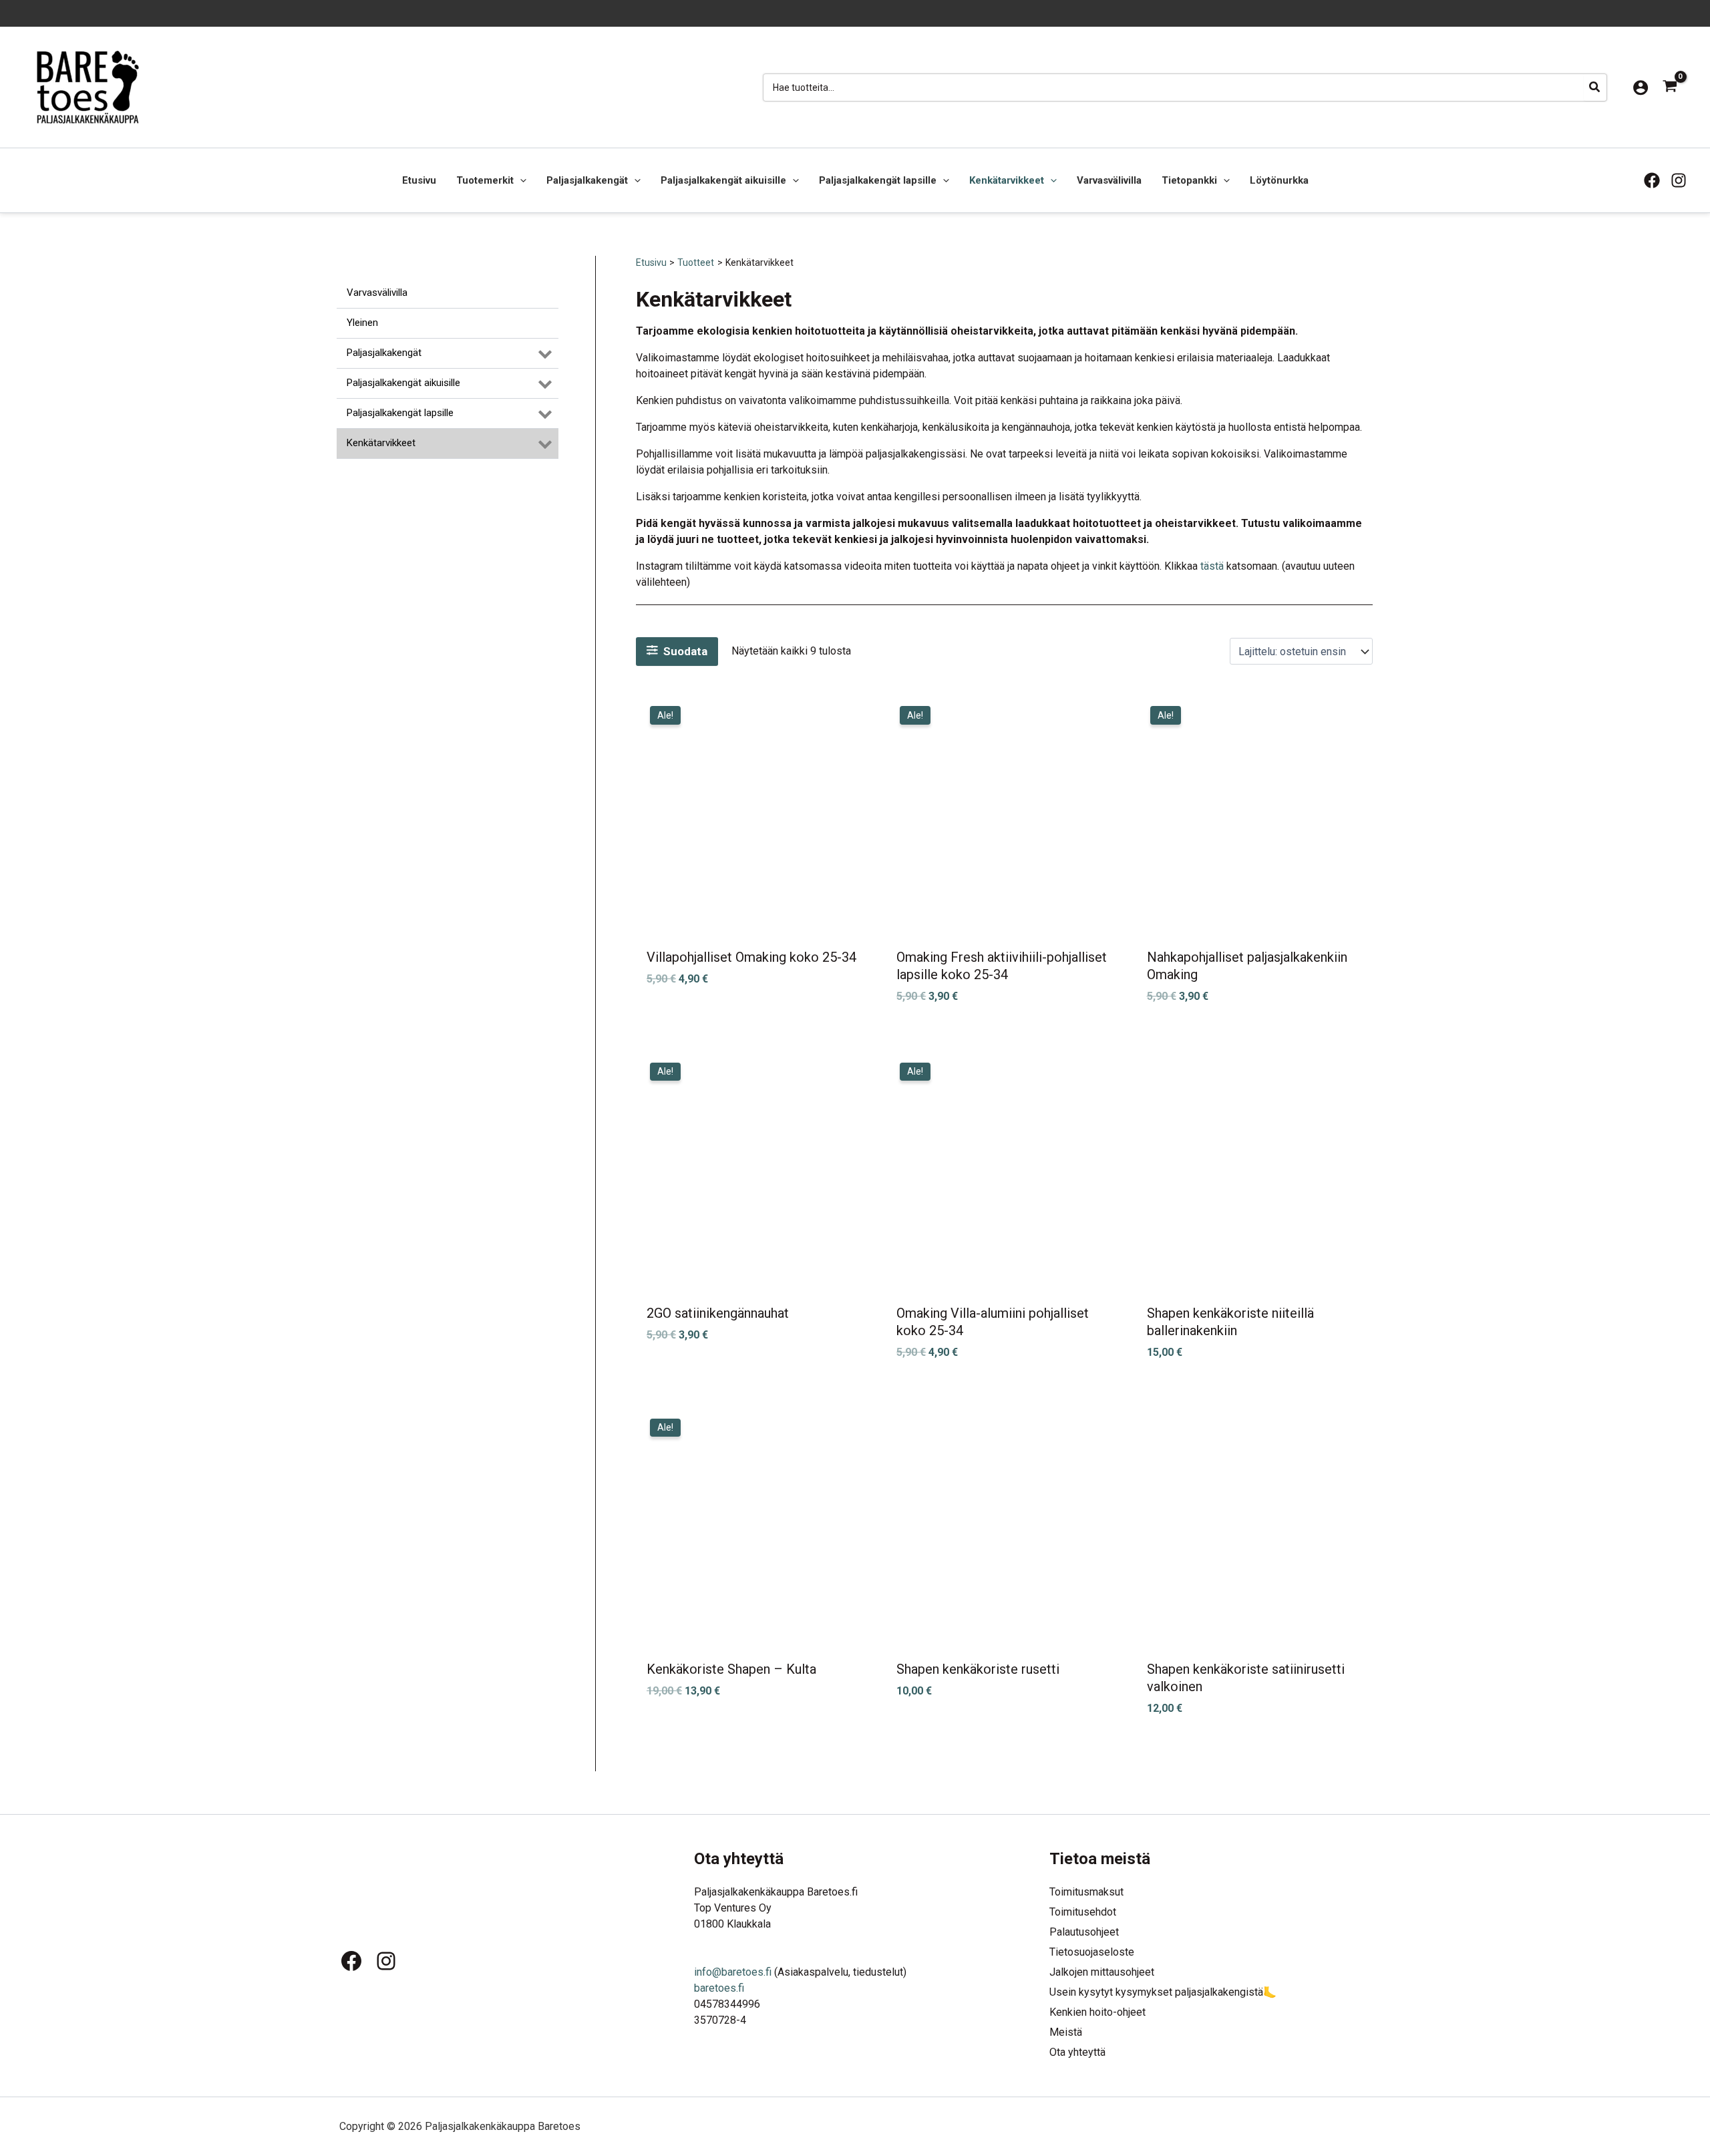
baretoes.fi (719, 1988)
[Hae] (1595, 87)
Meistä (1066, 2032)
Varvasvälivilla (1109, 180)
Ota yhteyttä (1077, 2052)
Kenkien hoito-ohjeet (1097, 2012)
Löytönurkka (1279, 180)
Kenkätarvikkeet (1007, 180)
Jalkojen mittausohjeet (1102, 1972)
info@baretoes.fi (733, 1972)
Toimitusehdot (1083, 1912)
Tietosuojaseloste (1092, 1952)
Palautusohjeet (1084, 1932)
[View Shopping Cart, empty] (1670, 87)
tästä (1212, 566)
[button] (520, 180)
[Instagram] (1679, 180)
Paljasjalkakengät (587, 180)
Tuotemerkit (485, 180)
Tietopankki (1189, 180)
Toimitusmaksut (1086, 1892)
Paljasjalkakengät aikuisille (723, 180)
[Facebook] (1652, 180)
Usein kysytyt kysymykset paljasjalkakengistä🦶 (1163, 1992)
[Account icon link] (1641, 87)
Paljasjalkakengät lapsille (878, 180)
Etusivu (419, 180)
